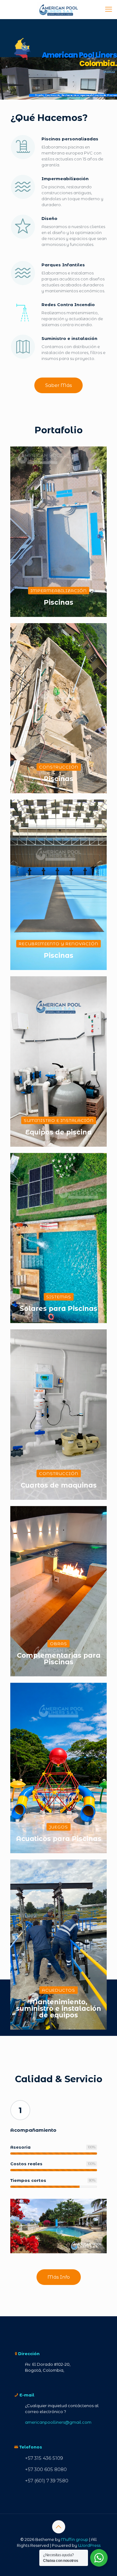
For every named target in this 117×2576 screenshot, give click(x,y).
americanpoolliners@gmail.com (58, 2422)
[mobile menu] (109, 9)
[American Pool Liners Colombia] (58, 9)
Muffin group (75, 2539)
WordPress (89, 2545)
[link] (58, 2226)
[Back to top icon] (59, 2527)
